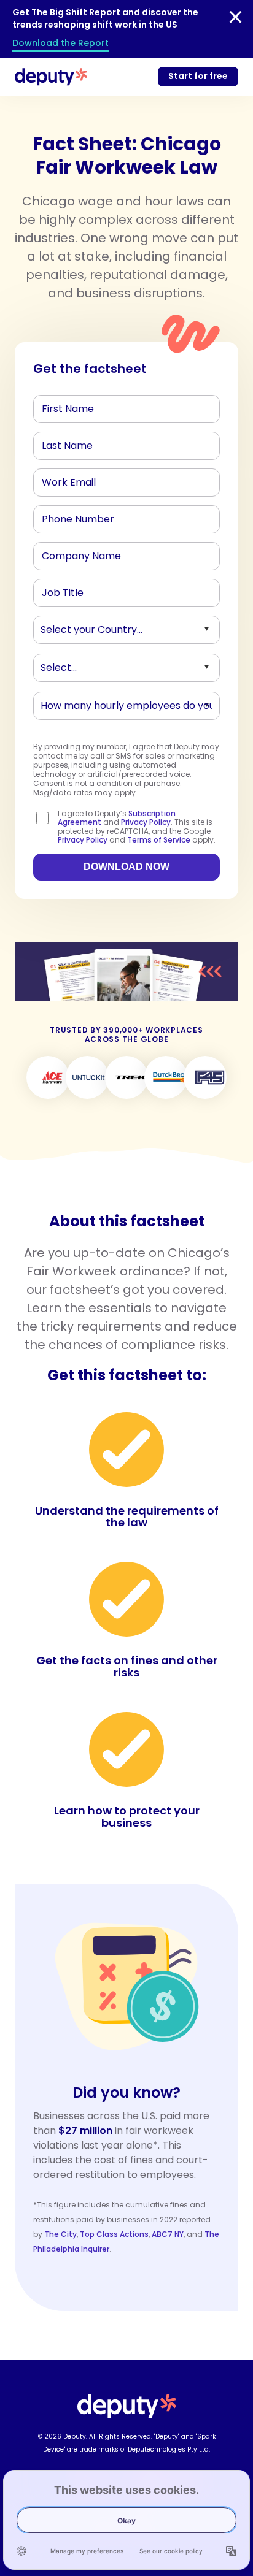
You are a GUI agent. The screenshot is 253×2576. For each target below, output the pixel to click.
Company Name (75, 559)
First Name (63, 411)
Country (58, 632)
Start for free (198, 76)
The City (60, 2234)
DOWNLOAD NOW (126, 867)
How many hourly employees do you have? (124, 708)
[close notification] (235, 17)
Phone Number (70, 522)
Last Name (63, 448)
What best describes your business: (109, 670)
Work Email (64, 485)
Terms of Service (159, 840)
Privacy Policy (146, 822)
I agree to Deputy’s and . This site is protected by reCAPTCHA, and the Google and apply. (137, 827)
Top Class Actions (114, 2234)
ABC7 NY (168, 2234)
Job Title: (59, 595)
